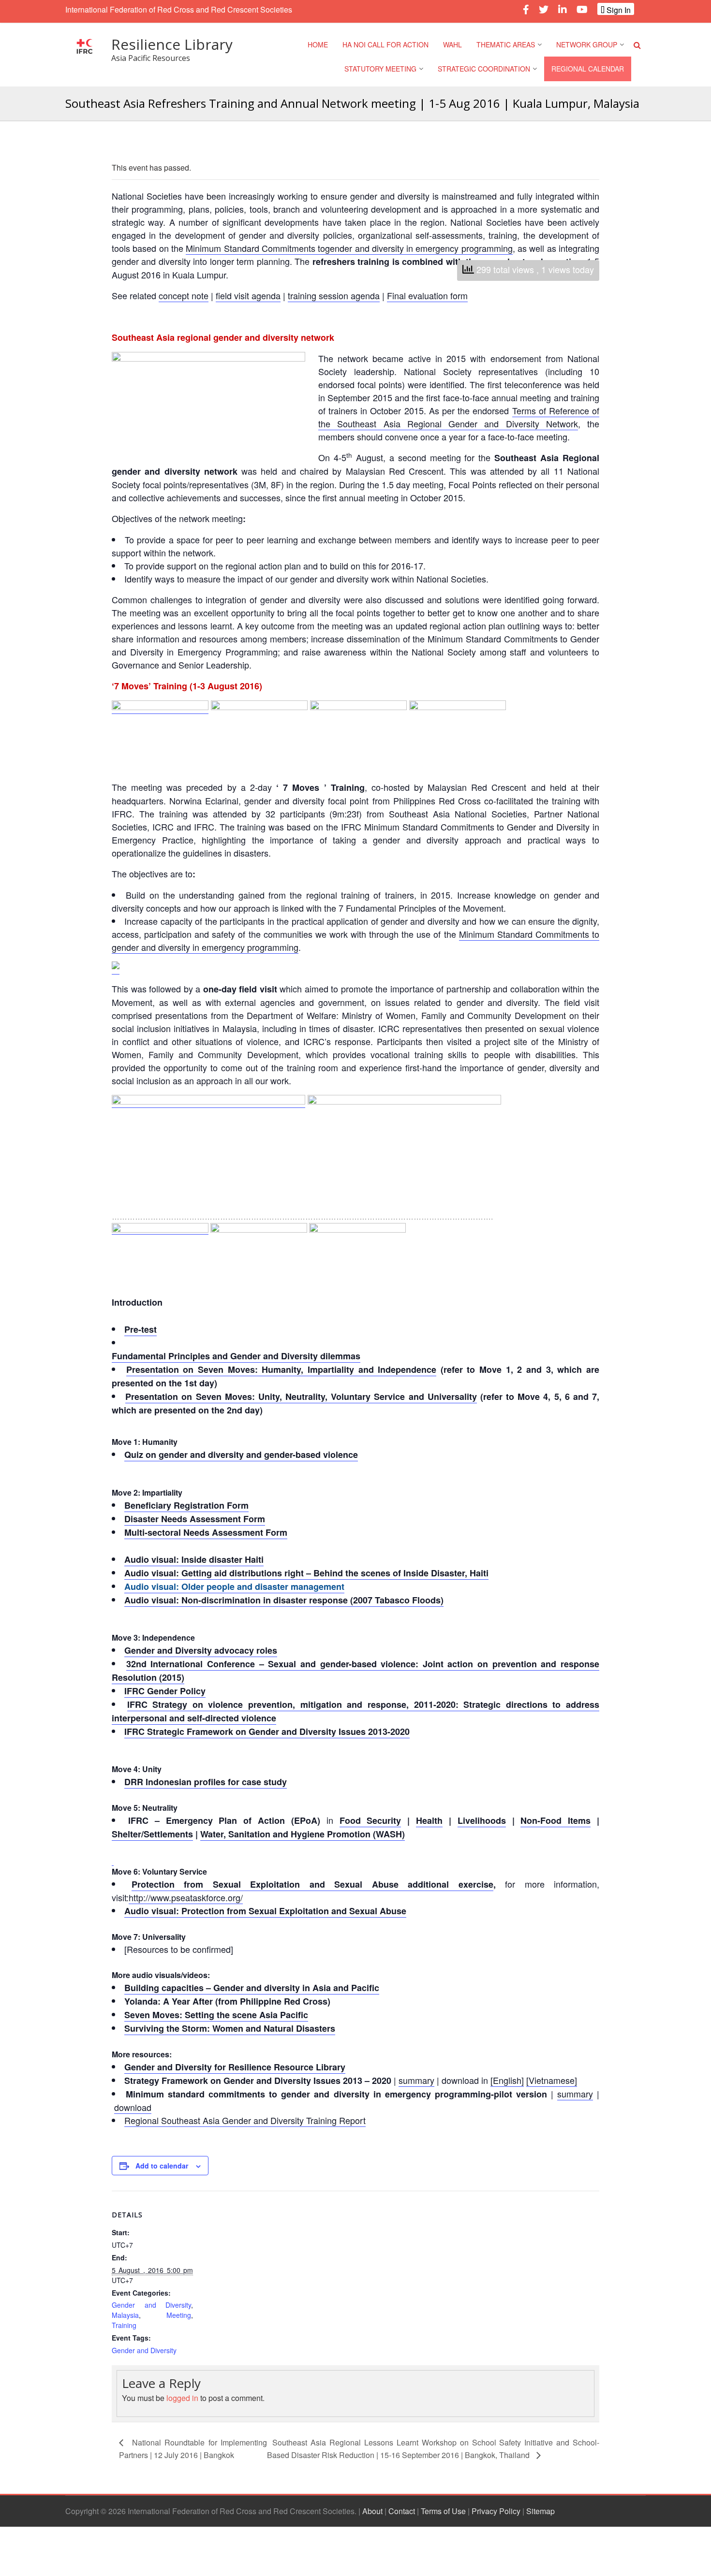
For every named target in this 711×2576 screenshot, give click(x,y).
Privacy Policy (496, 2511)
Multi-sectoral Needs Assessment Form (206, 1532)
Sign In (618, 10)
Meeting (179, 2315)
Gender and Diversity (151, 2305)
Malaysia (125, 2315)
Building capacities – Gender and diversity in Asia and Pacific (252, 1988)
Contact (402, 2511)
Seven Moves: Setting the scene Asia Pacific (216, 2015)
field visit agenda (248, 295)
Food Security (370, 1820)
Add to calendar (162, 2166)
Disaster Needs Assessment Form (195, 1519)
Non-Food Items (555, 1820)
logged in (182, 2398)
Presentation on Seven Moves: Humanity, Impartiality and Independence (281, 1369)
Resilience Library (172, 44)
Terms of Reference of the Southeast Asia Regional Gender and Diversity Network (459, 417)
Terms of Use (443, 2511)
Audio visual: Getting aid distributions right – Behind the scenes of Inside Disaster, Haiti (306, 1573)
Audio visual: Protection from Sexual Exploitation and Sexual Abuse (265, 1911)
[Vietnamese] (552, 2080)
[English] (507, 2080)
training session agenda (334, 295)
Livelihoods (482, 1820)
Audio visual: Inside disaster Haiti (194, 1559)
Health (429, 1820)
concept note (184, 295)
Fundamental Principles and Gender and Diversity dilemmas (236, 1356)
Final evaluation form (427, 295)
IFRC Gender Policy (165, 1691)
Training (124, 2325)
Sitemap (541, 2511)
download (133, 2107)
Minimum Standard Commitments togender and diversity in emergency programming (349, 248)
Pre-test (141, 1329)
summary (416, 2080)
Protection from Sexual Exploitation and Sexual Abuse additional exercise (312, 1884)
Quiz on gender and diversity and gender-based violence (241, 1455)
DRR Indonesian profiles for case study (206, 1782)
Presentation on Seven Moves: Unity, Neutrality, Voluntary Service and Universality (301, 1397)
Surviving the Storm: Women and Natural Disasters (230, 2028)
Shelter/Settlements (152, 1834)
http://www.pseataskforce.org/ (186, 1897)
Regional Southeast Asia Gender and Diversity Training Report (245, 2120)
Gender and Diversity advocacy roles (201, 1650)
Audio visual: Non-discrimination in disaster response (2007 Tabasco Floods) (284, 1600)
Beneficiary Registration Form (186, 1505)
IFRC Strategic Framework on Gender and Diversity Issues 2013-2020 (267, 1732)
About (372, 2511)
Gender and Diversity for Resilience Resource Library (235, 2067)
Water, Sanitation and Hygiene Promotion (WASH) (303, 1834)
